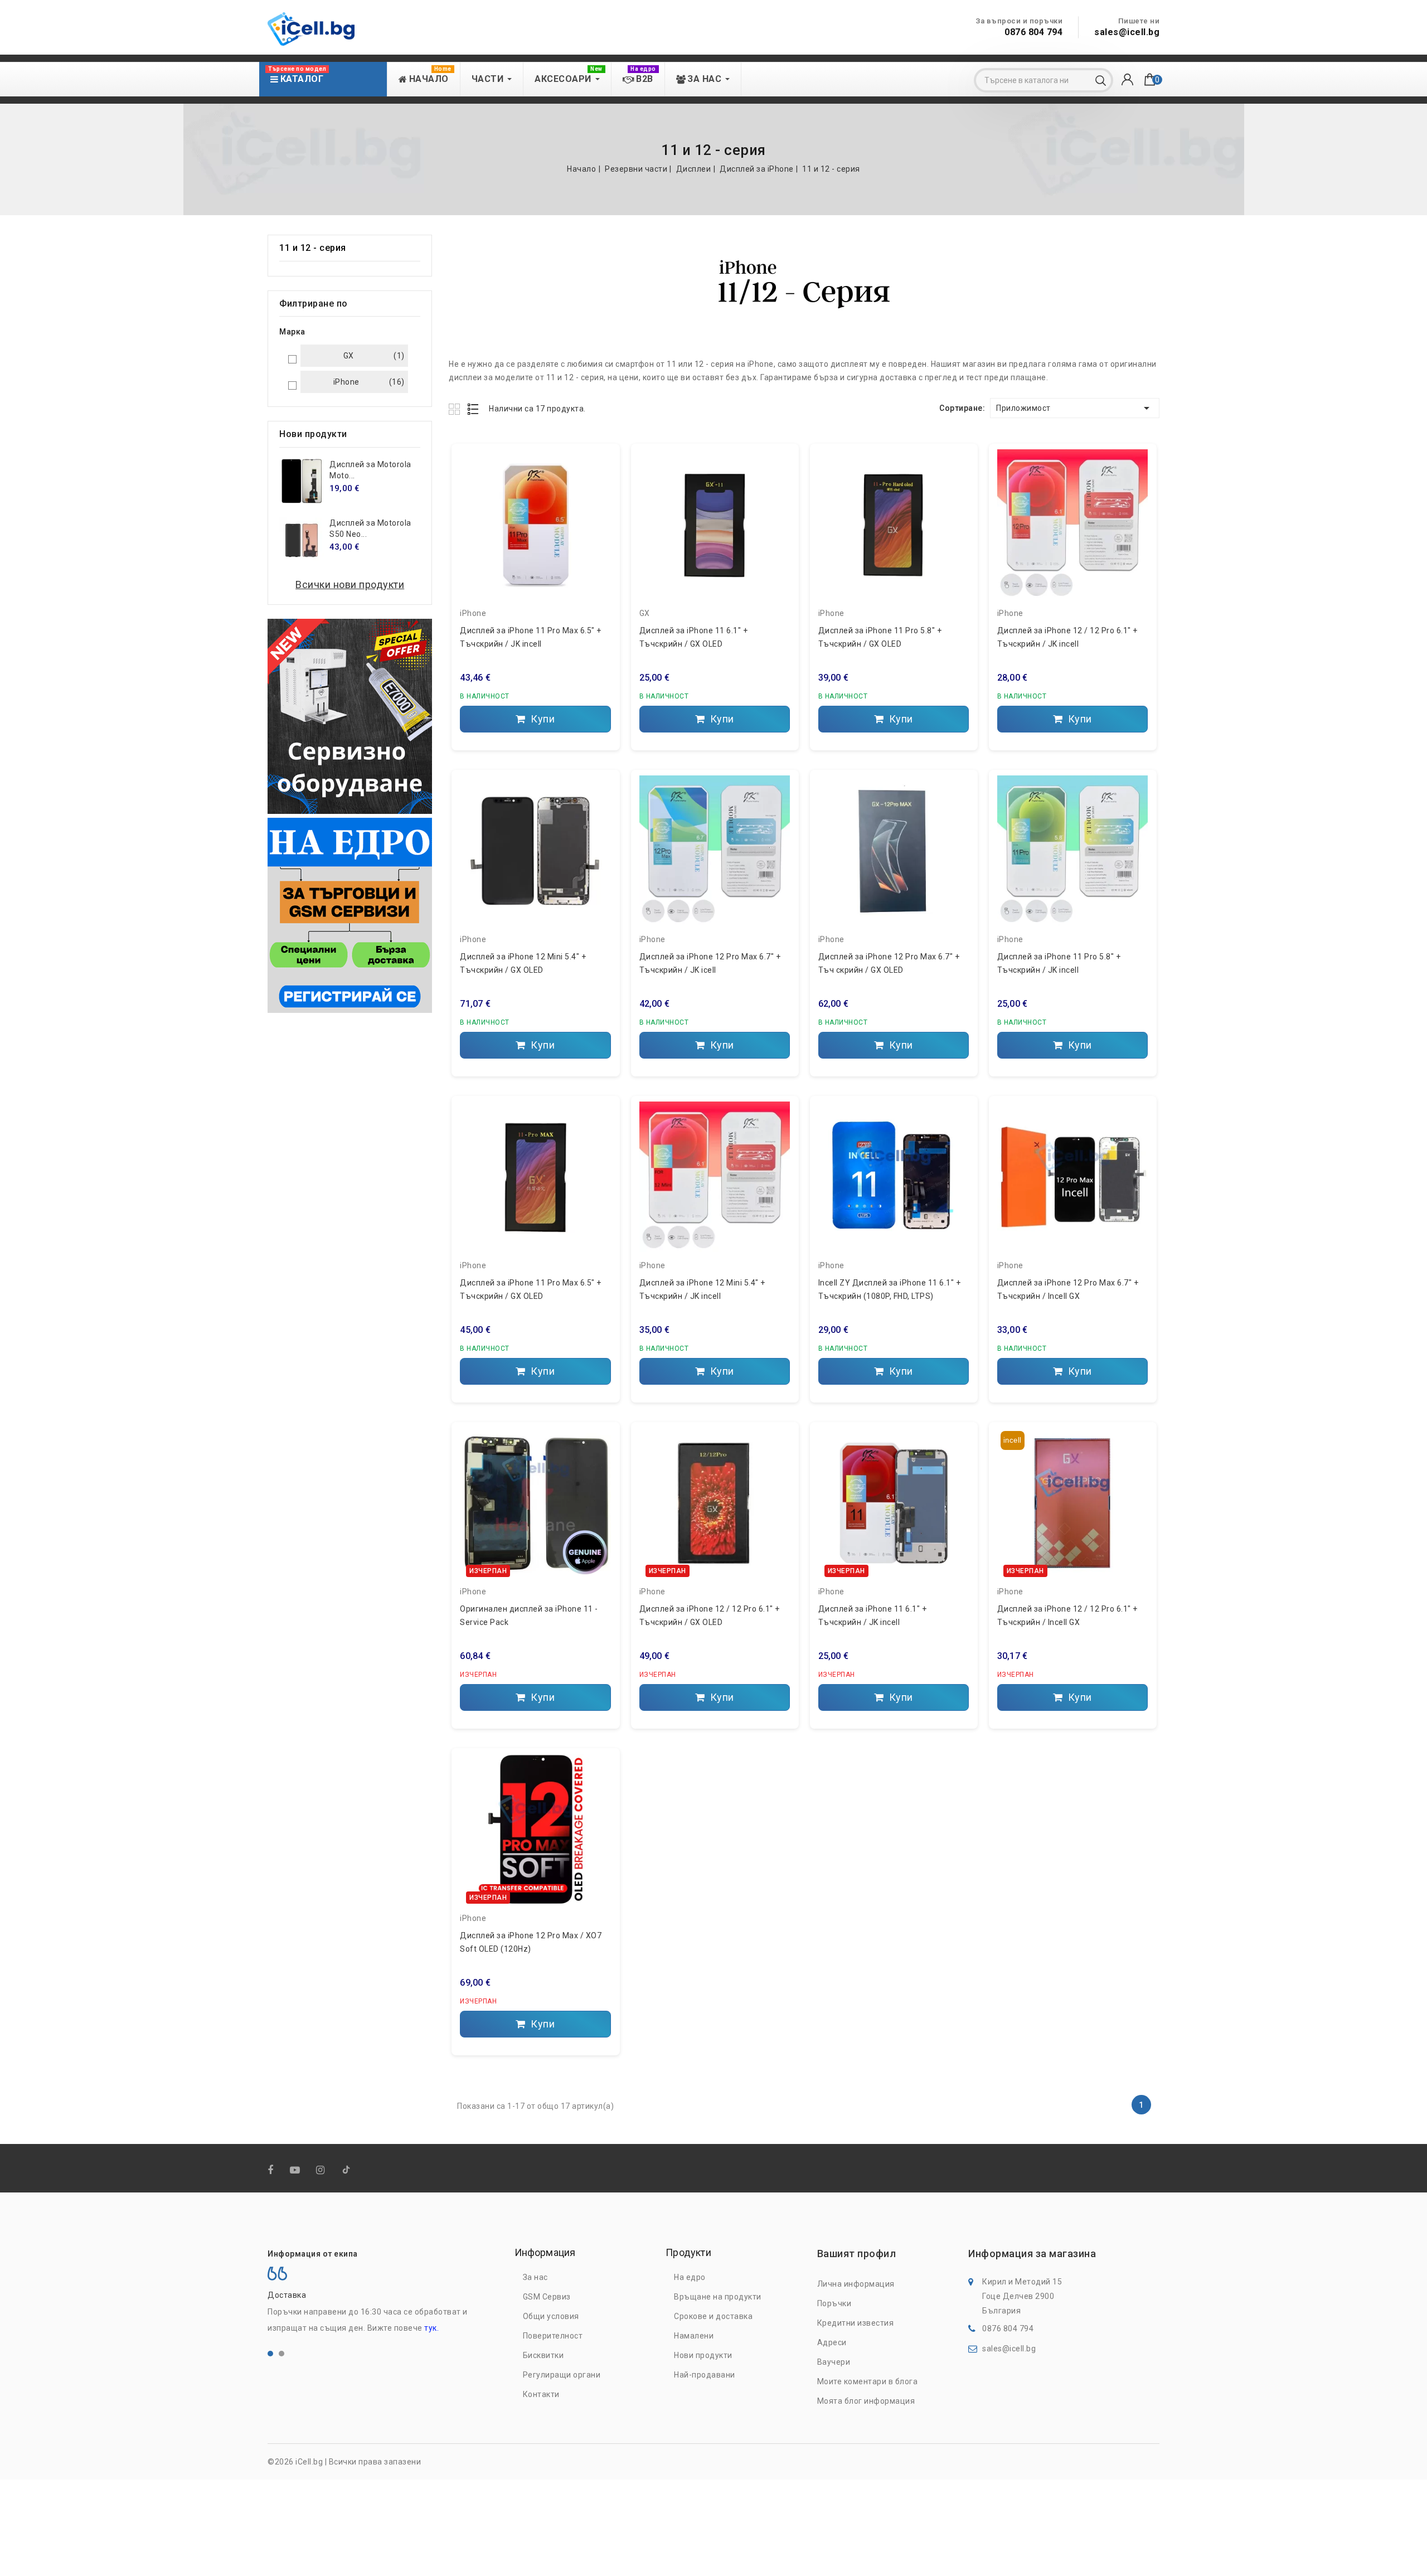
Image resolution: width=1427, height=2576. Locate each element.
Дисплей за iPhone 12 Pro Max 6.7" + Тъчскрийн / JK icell (710, 963)
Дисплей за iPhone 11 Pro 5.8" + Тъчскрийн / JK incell (1059, 963)
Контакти (541, 2394)
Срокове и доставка (713, 2316)
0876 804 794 (1033, 32)
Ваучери (834, 2362)
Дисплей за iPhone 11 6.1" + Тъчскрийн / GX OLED (694, 637)
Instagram (322, 2170)
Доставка (287, 2295)
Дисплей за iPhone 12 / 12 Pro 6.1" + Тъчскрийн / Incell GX (1067, 1616)
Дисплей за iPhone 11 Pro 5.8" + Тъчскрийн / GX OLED (880, 637)
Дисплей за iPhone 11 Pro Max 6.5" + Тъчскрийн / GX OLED (531, 1289)
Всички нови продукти (350, 584)
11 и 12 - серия (313, 248)
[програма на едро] (350, 915)
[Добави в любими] (598, 461)
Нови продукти (703, 2355)
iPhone (473, 613)
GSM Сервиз (547, 2297)
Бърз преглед (598, 503)
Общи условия (551, 2316)
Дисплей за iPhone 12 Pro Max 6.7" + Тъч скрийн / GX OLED (889, 963)
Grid (456, 409)
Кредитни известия (856, 2323)
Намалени (694, 2336)
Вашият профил (857, 2254)
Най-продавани (705, 2375)
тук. (431, 2328)
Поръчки (834, 2303)
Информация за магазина (1032, 2254)
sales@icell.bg (1127, 32)
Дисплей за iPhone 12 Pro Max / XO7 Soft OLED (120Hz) (531, 1942)
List (474, 409)
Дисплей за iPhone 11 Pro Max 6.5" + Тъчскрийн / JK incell (531, 637)
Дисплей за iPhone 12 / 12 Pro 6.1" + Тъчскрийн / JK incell (1067, 637)
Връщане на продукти (718, 2297)
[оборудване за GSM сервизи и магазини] (350, 716)
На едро (690, 2277)
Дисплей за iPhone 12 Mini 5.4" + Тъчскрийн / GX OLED (523, 963)
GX (645, 613)
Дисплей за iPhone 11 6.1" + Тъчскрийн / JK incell (873, 1616)
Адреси (832, 2342)
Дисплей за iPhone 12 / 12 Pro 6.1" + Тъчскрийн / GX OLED (710, 1616)
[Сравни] (598, 481)
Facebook (272, 2170)
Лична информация (856, 2284)
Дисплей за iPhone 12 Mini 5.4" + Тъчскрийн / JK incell (702, 1289)
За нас (535, 2277)
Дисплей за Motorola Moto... (370, 470)
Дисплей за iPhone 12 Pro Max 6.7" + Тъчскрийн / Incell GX (1068, 1289)
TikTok (347, 2172)
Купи (542, 719)
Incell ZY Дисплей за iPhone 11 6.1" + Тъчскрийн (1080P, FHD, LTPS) (890, 1289)
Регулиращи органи (562, 2375)
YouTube (296, 2170)
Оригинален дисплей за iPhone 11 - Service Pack (529, 1616)
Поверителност (553, 2336)
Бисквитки (543, 2355)
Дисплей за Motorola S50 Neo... (370, 528)
